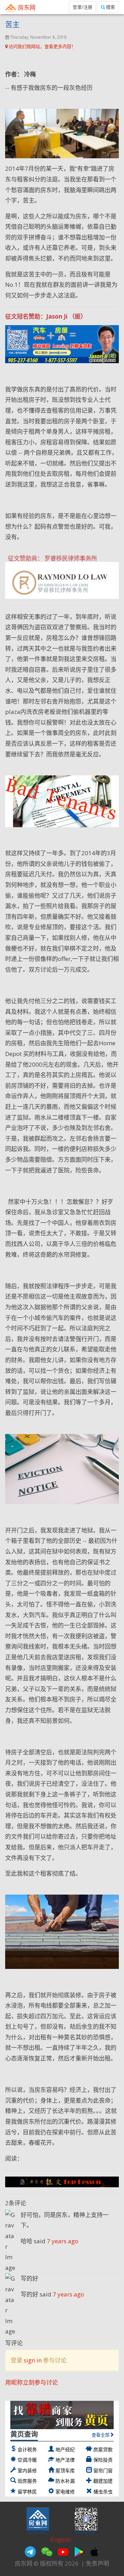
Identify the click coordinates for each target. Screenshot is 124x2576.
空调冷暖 (27, 2460)
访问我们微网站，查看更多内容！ (42, 46)
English (61, 2540)
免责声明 (97, 2563)
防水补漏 (65, 2481)
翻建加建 (103, 2481)
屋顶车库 (65, 2470)
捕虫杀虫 (103, 2492)
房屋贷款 (103, 2449)
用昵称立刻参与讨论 (32, 2382)
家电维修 (65, 2492)
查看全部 (101, 2435)
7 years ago (63, 2241)
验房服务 (27, 2481)
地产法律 (65, 2460)
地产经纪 (65, 2449)
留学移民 (27, 2492)
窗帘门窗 (103, 2470)
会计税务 (27, 2449)
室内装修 (27, 2470)
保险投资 (103, 2460)
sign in (33, 2360)
